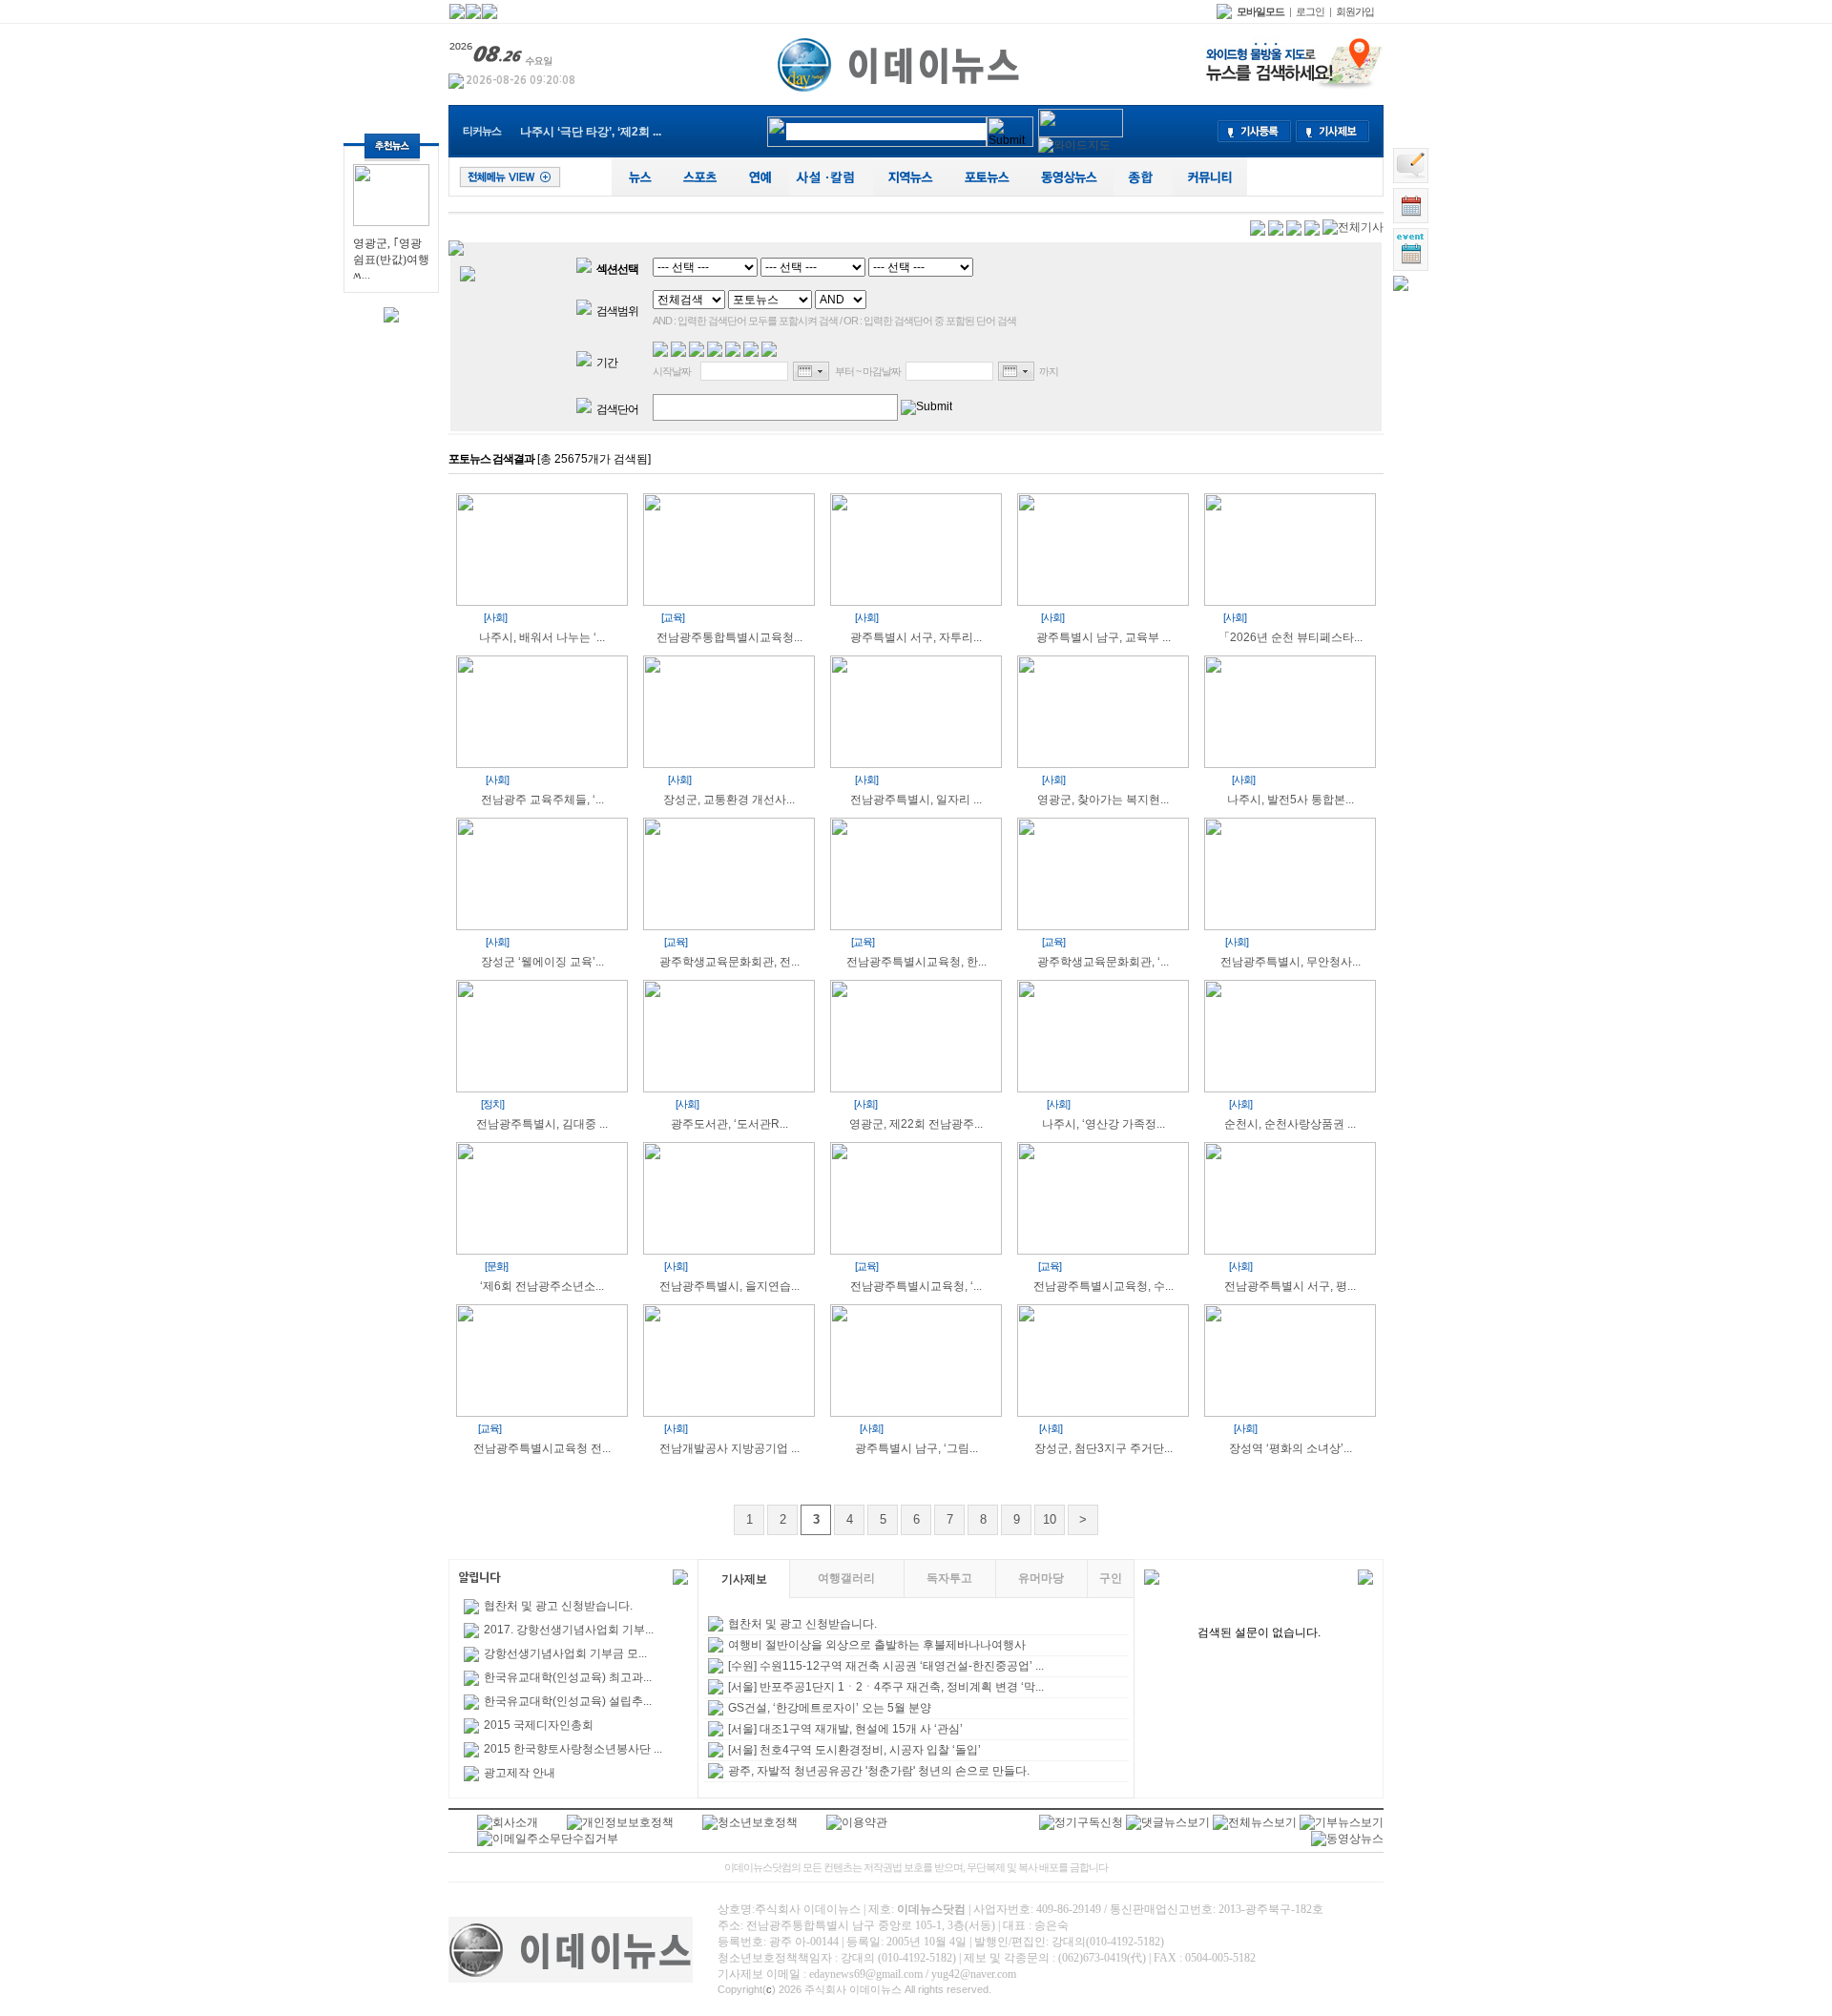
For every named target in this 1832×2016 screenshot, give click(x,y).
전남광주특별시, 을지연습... (729, 1286)
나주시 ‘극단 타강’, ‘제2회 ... (591, 132)
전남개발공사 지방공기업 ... (729, 1448)
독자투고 (949, 1578)
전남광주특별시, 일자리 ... (916, 800)
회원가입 (1355, 11)
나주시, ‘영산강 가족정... (1103, 1124)
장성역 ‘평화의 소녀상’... (1291, 1448)
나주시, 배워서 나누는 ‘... (542, 637)
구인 (1111, 1578)
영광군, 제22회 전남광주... (916, 1124)
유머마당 (1041, 1578)
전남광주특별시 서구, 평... (1290, 1286)
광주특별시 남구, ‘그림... (916, 1448)
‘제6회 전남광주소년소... (542, 1286)
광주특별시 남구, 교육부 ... (1103, 637)
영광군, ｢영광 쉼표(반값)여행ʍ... (391, 259)
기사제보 (744, 1579)
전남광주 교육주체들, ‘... (542, 800)
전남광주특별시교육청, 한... (916, 962)
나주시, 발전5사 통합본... (1291, 800)
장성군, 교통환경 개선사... (729, 800)
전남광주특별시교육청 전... (542, 1448)
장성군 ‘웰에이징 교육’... (542, 962)
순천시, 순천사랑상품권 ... (1290, 1124)
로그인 (1310, 11)
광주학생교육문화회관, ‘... (1103, 962)
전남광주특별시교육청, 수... (1103, 1286)
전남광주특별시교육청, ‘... (916, 1286)
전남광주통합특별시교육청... (729, 637)
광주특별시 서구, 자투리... (916, 637)
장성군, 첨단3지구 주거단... (1103, 1448)
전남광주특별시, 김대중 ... (542, 1124)
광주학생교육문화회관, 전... (729, 962)
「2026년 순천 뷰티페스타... (1291, 637)
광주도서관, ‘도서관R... (729, 1124)
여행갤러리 (846, 1578)
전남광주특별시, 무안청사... (1291, 962)
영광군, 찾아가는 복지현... (1103, 800)
